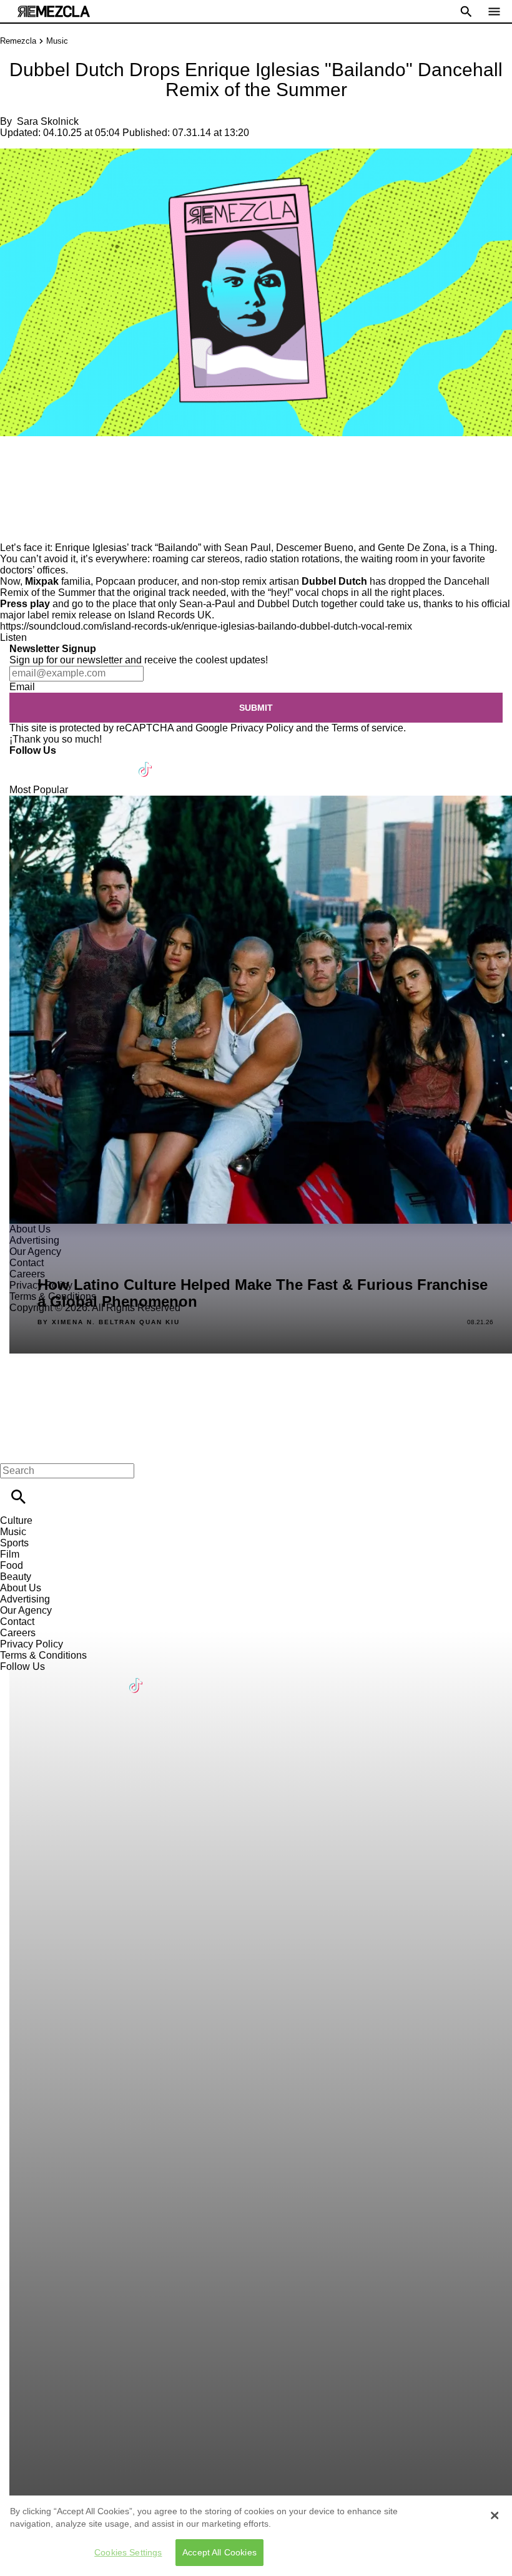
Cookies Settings (128, 2552)
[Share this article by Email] (106, 463)
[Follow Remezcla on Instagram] (86, 762)
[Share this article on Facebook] (46, 463)
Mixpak (42, 581)
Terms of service (367, 728)
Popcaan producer (136, 581)
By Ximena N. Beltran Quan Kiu (109, 1322)
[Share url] (14, 528)
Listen (13, 637)
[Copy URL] (29, 500)
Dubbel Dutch (334, 581)
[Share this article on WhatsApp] (15, 463)
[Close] (495, 2515)
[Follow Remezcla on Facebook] (25, 762)
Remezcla (18, 41)
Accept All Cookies (219, 2552)
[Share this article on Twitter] (76, 463)
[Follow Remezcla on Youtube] (116, 762)
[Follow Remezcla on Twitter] (55, 762)
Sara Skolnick (48, 121)
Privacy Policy (262, 728)
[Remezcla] (54, 12)
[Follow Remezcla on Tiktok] (146, 762)
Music (57, 41)
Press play (26, 604)
